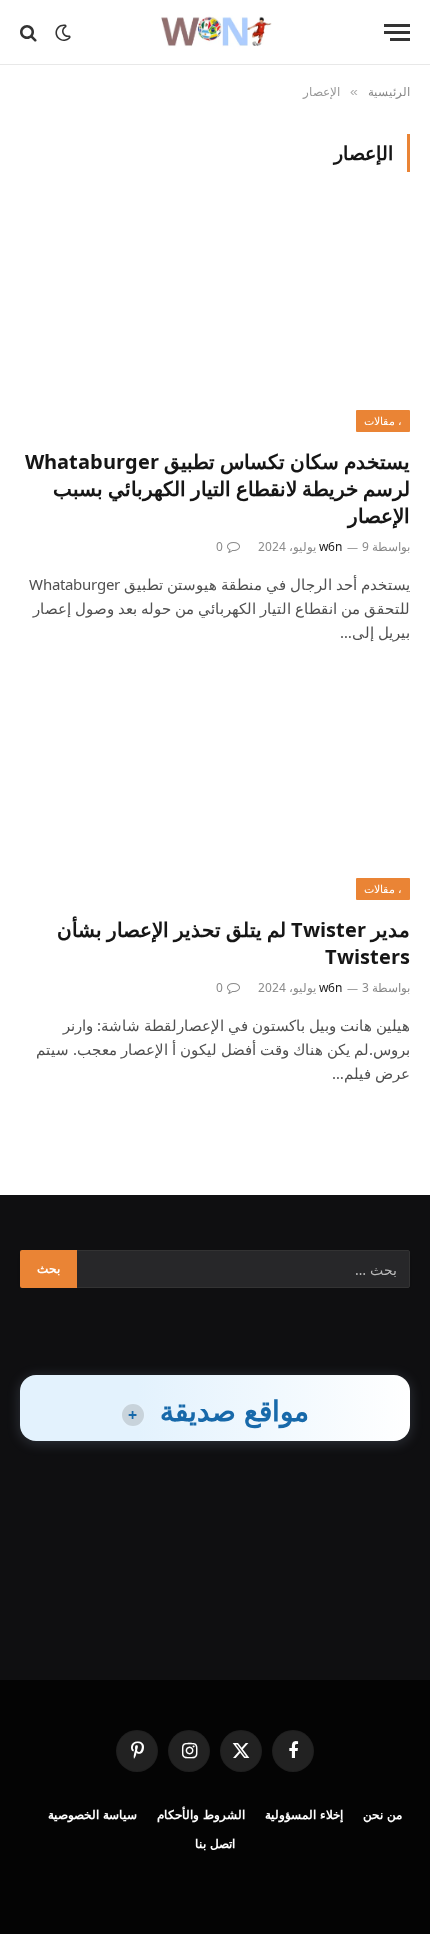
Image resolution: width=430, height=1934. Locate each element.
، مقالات (383, 420)
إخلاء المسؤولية (304, 1814)
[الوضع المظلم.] (63, 33)
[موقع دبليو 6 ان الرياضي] (214, 32)
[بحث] (30, 32)
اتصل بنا (215, 1843)
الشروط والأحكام (201, 1814)
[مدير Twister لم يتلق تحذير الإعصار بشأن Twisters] (215, 789)
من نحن (382, 1814)
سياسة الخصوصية (92, 1814)
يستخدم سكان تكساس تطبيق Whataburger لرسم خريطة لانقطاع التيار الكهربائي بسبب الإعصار (217, 488)
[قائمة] (397, 32)
